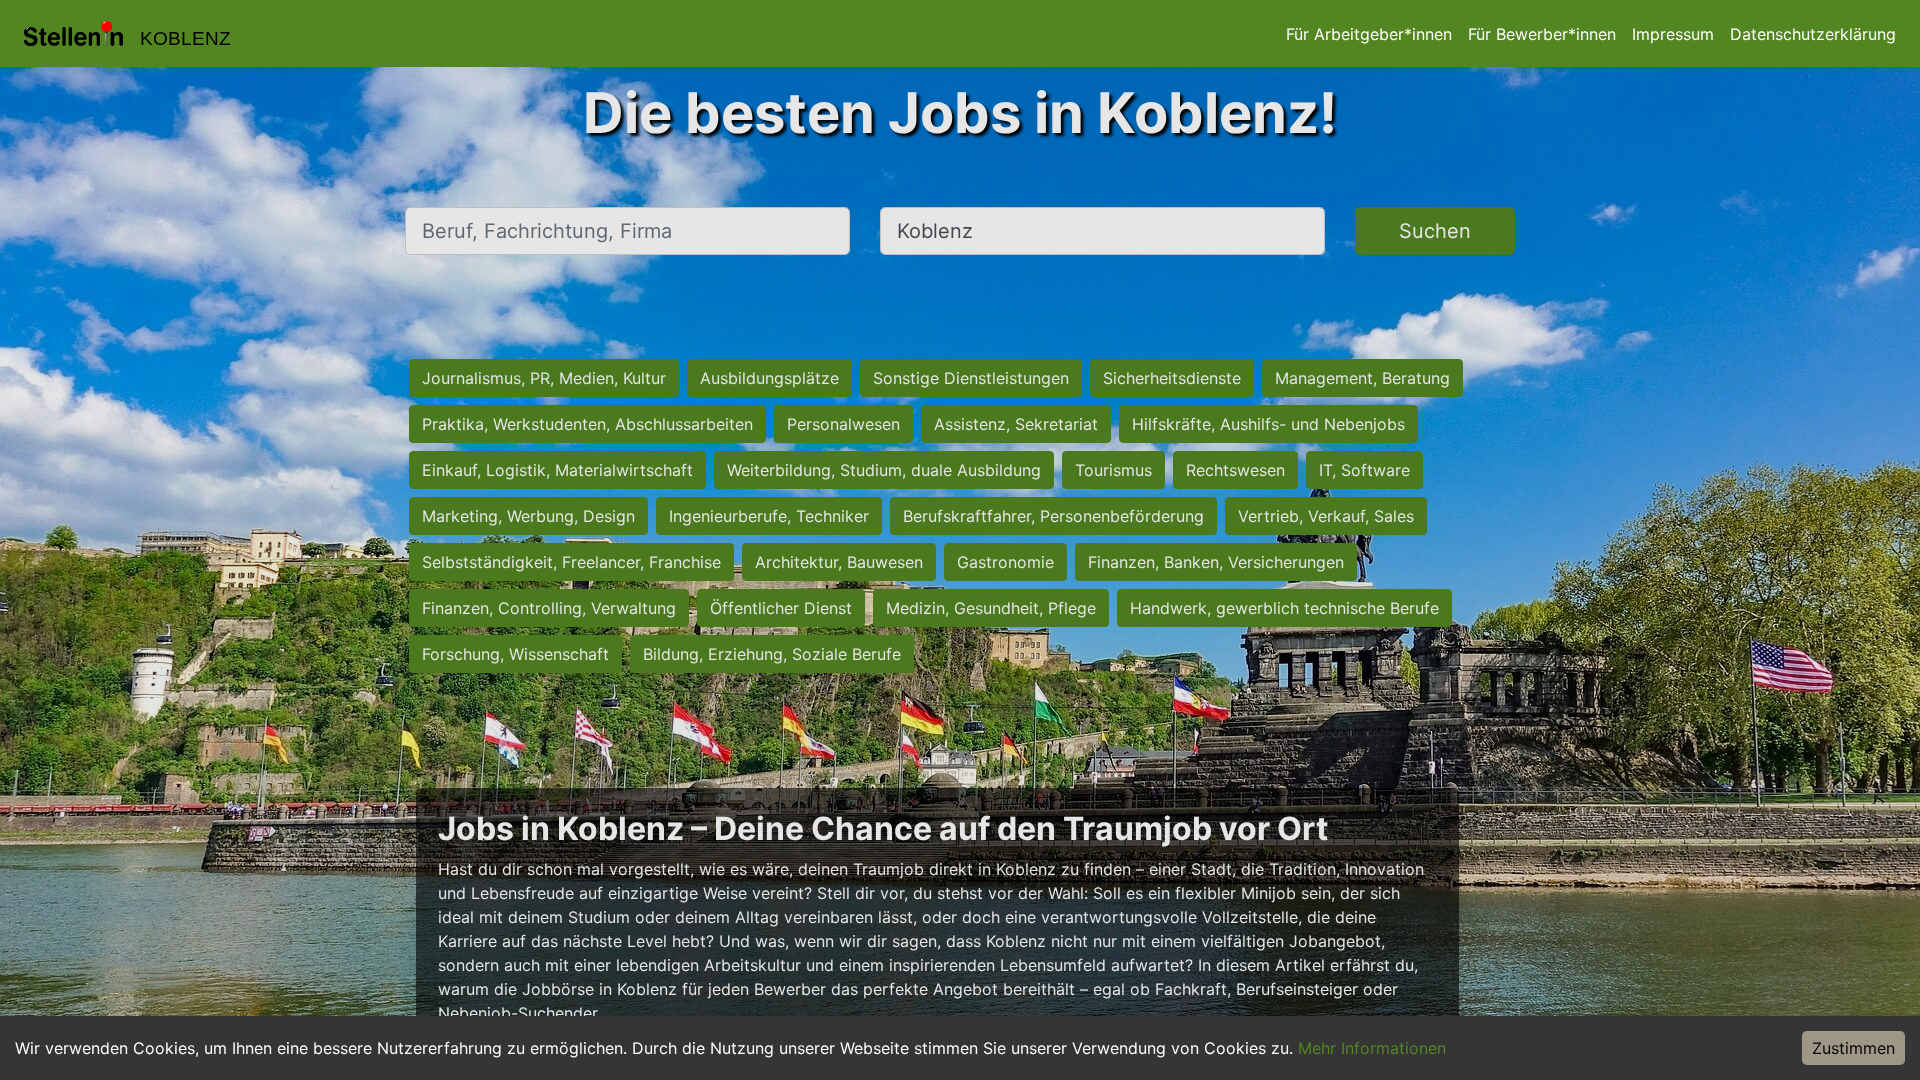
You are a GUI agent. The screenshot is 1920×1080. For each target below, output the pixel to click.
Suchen (1435, 231)
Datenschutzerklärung (1813, 34)
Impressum (1673, 34)
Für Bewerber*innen (1542, 34)
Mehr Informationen (1372, 1048)
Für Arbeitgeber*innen (1369, 34)
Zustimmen (1853, 1048)
